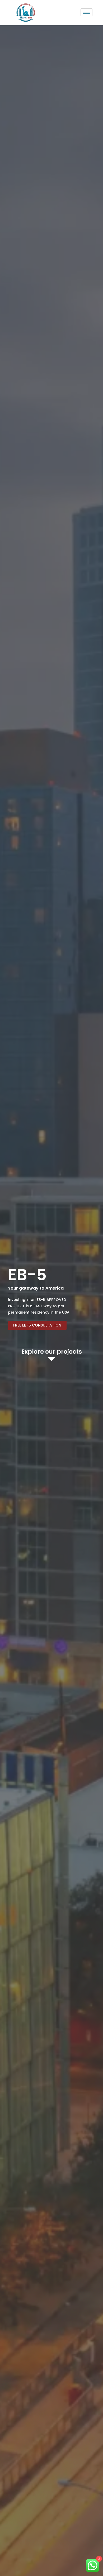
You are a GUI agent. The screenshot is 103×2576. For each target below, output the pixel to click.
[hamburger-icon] (86, 12)
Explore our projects (52, 1352)
